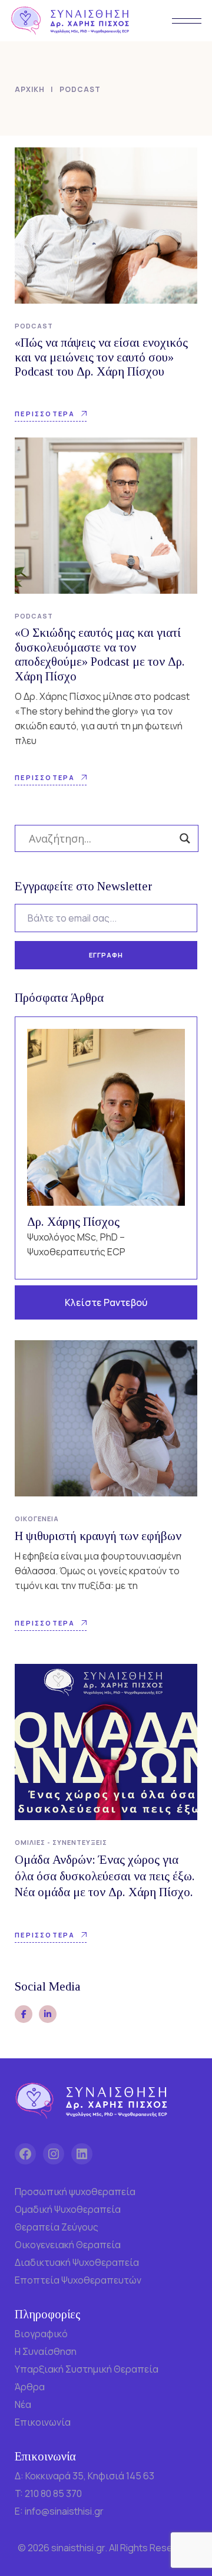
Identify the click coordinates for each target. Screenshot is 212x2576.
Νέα (23, 2404)
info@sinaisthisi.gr (64, 2511)
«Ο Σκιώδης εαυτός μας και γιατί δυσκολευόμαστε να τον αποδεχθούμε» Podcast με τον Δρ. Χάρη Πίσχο (100, 654)
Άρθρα (30, 2387)
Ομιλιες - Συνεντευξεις (61, 1842)
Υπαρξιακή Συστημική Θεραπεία (87, 2369)
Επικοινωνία (43, 2422)
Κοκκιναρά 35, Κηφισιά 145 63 (90, 2476)
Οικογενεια (37, 1519)
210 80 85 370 (53, 2493)
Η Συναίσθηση (46, 2351)
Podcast (34, 326)
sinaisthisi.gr (78, 2548)
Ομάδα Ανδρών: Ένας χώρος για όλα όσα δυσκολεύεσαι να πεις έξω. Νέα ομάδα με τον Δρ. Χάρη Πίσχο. (105, 1876)
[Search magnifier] (185, 838)
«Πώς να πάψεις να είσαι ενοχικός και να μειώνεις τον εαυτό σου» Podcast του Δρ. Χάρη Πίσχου (101, 357)
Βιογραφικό (41, 2334)
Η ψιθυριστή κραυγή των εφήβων (98, 1536)
